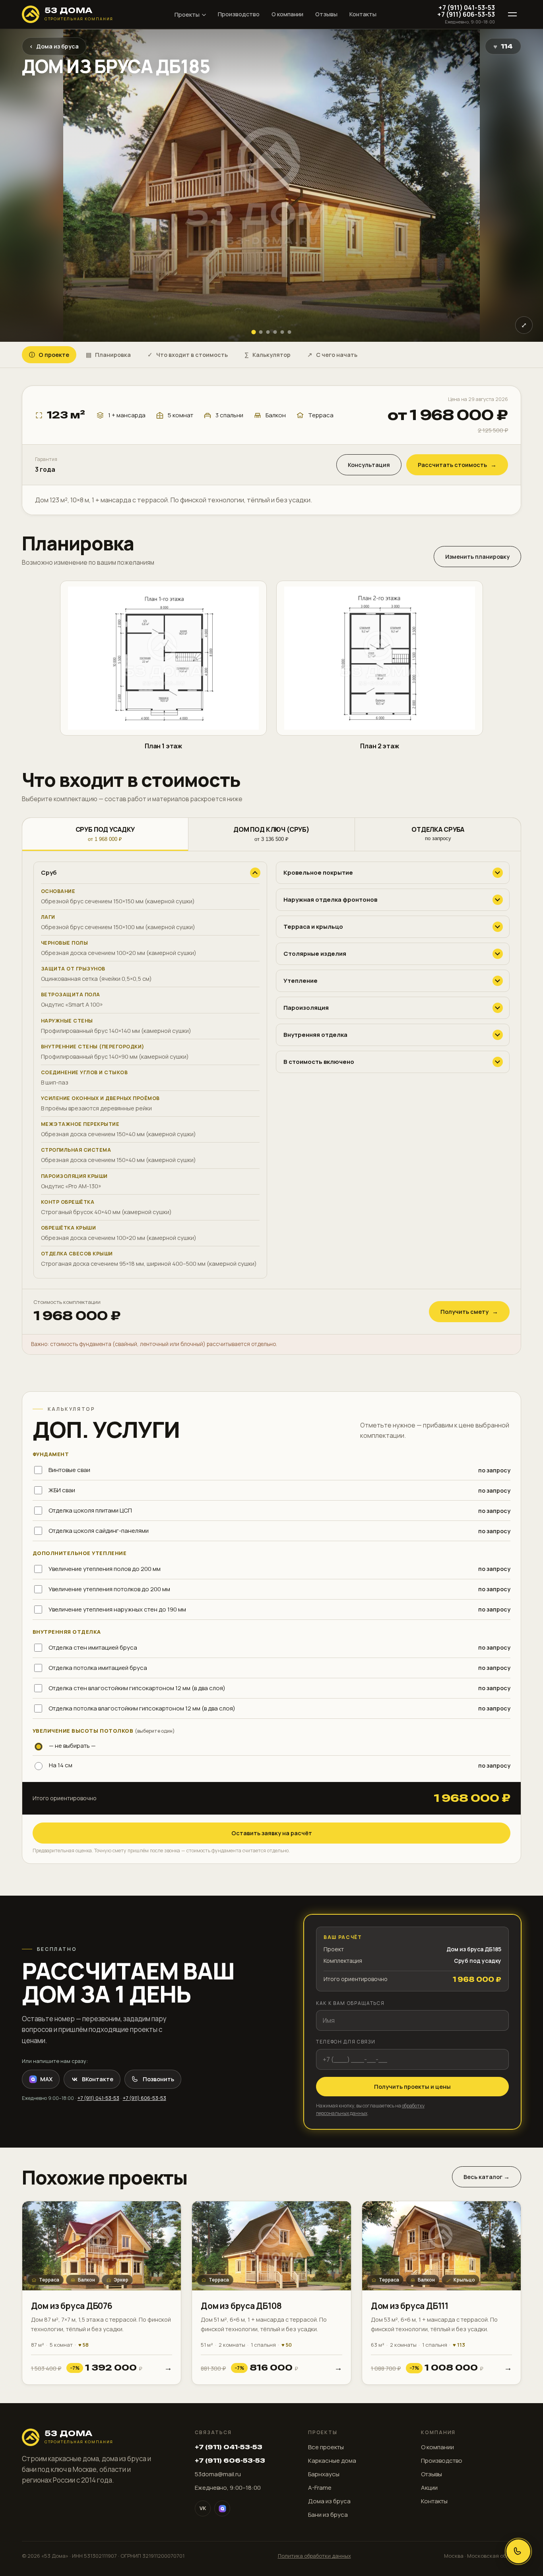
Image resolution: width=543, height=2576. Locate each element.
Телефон (210, 1317)
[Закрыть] (345, 1188)
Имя (203, 1279)
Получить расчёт (271, 1361)
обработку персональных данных (303, 1383)
